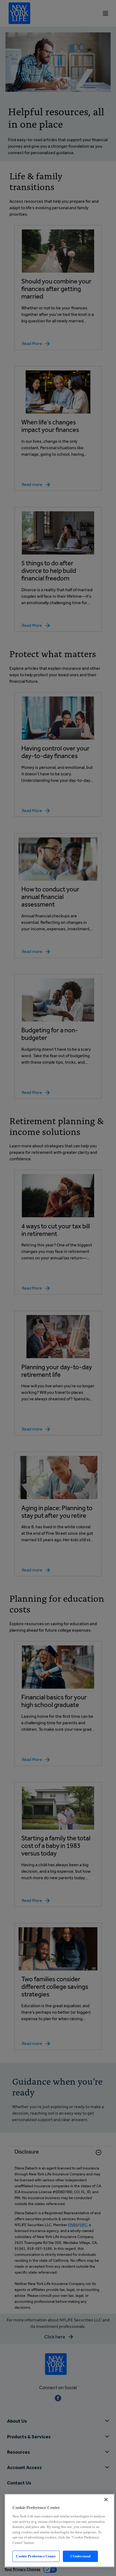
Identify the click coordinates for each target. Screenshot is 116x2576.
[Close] (106, 2500)
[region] (59, 2531)
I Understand (81, 2556)
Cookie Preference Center (36, 2556)
